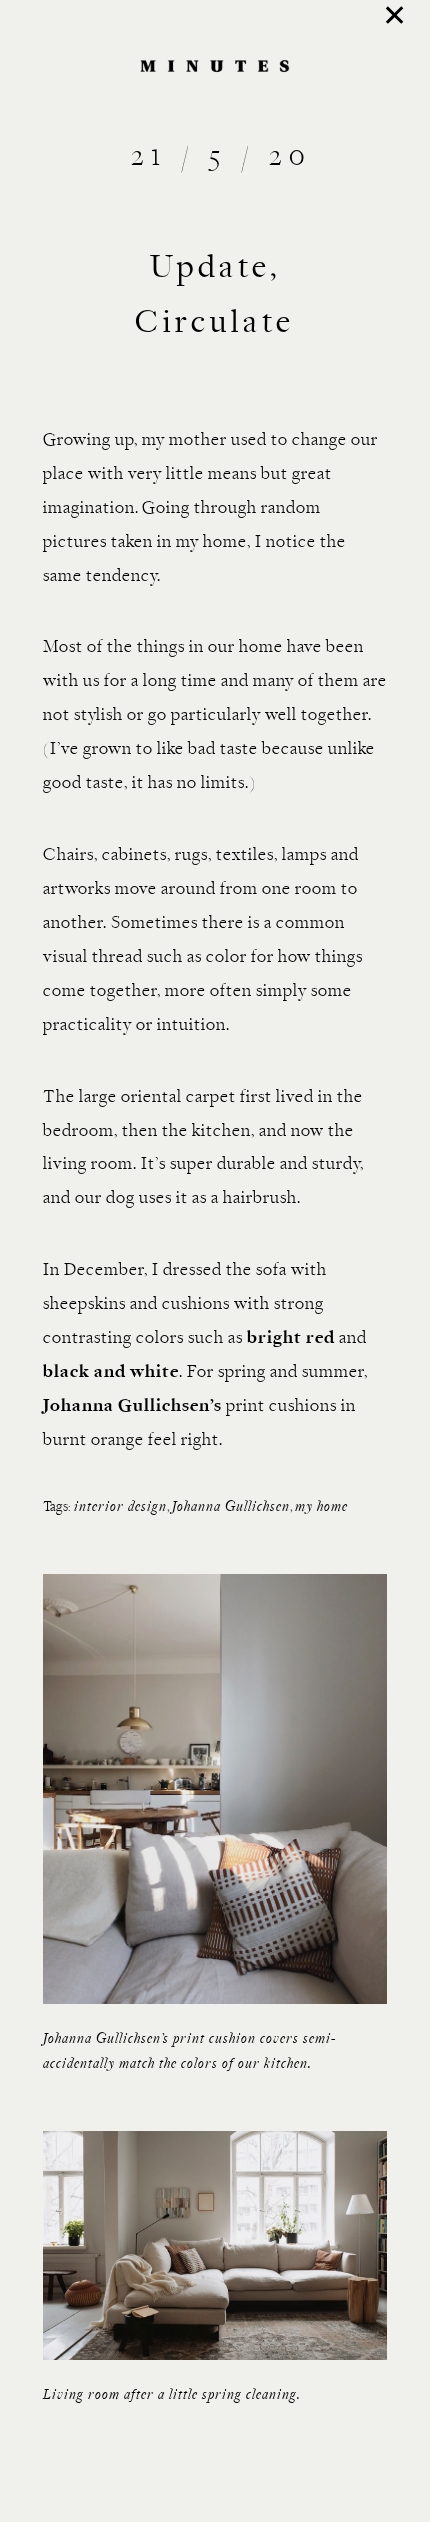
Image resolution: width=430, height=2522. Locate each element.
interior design (120, 1507)
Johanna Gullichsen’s (132, 1406)
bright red (291, 1338)
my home (321, 1507)
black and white (111, 1372)
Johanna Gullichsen (231, 1507)
